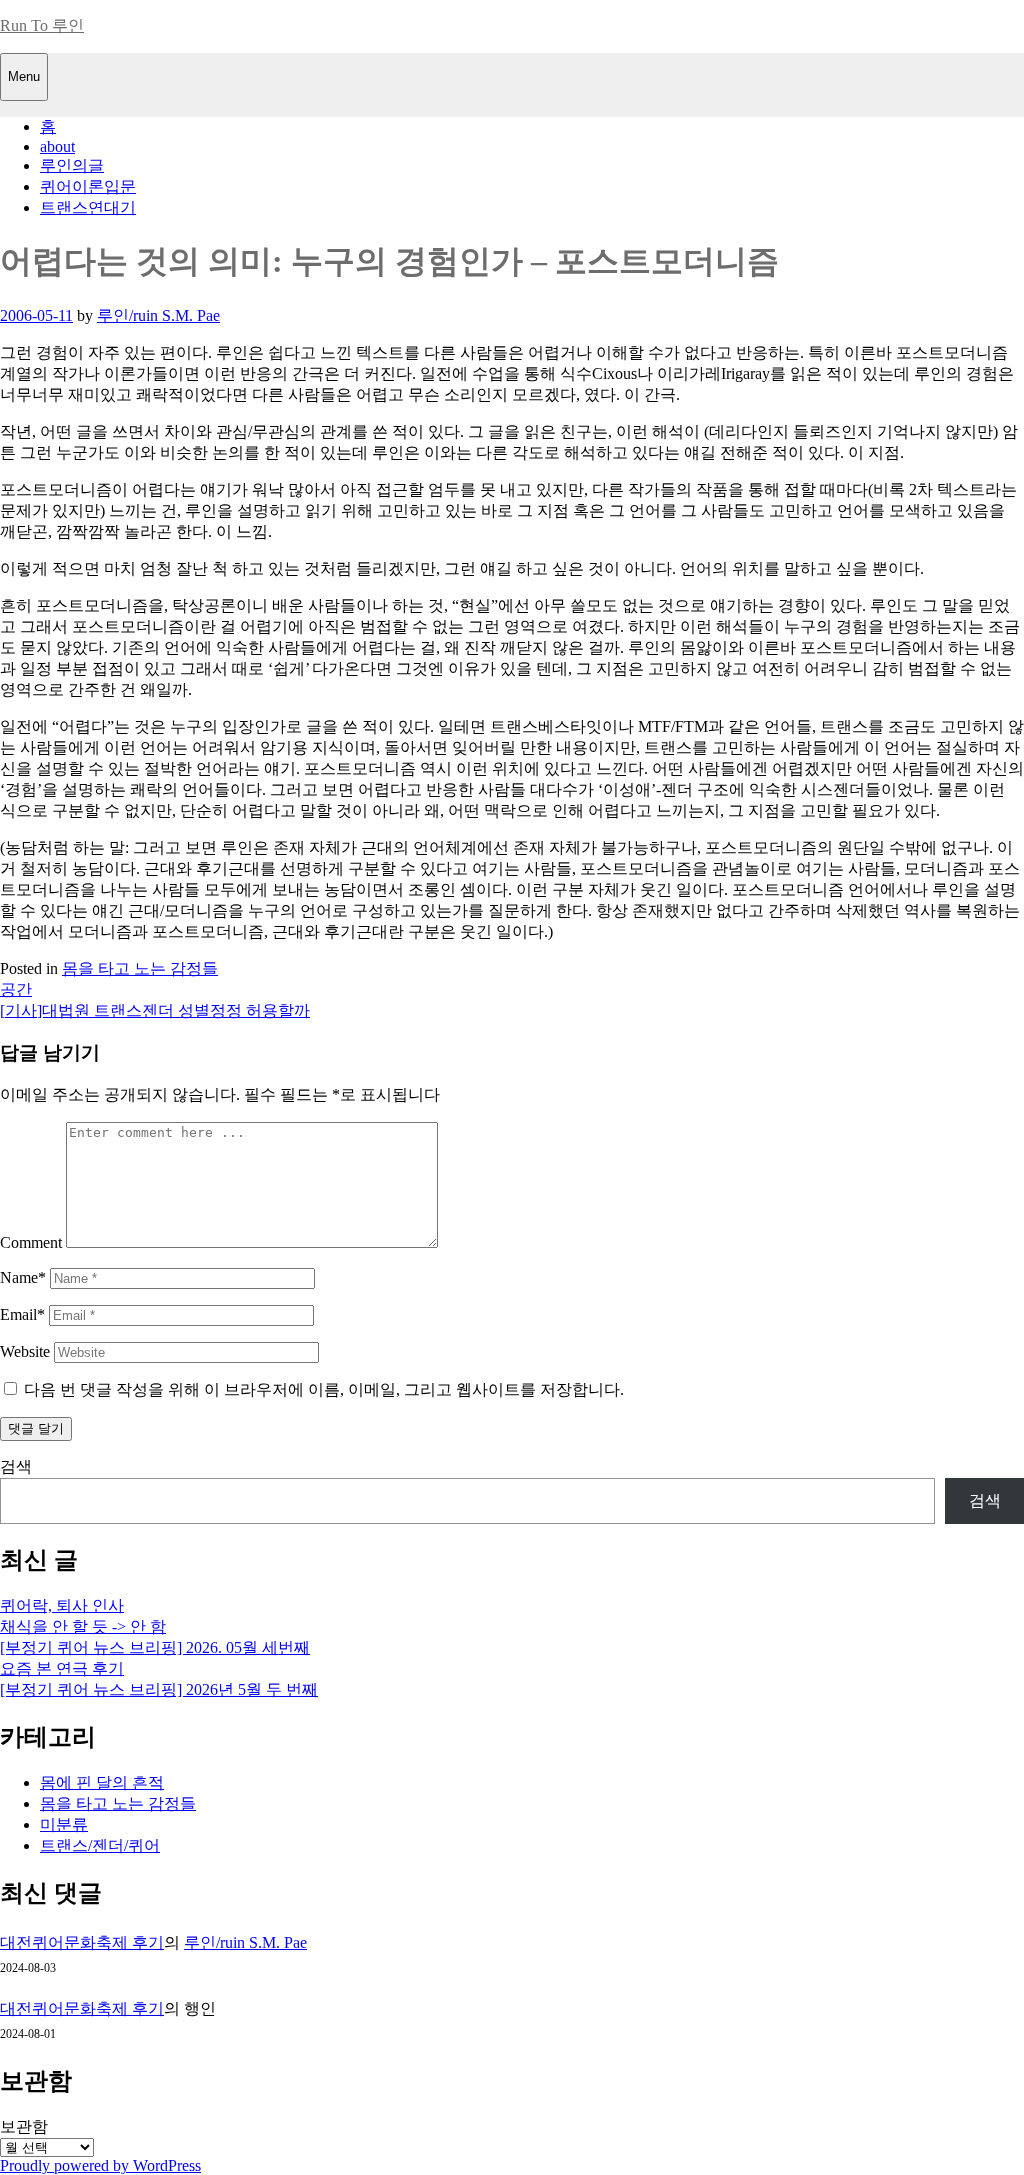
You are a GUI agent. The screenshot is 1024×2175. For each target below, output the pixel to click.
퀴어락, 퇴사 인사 (62, 1605)
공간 (16, 989)
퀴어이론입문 (88, 186)
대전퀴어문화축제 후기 (82, 1942)
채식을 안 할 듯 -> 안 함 (83, 1626)
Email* (22, 1314)
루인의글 (72, 165)
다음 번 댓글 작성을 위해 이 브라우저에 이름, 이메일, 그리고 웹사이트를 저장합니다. (324, 1389)
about (57, 146)
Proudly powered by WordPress (100, 2165)
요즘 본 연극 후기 (62, 1668)
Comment (31, 1242)
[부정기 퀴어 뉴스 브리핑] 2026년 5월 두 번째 (159, 1689)
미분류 (64, 1824)
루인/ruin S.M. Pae (158, 315)
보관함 (24, 2126)
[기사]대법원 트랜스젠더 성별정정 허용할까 (155, 1010)
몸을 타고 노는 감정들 (140, 968)
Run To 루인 (42, 25)
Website (25, 1351)
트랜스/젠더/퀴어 (100, 1845)
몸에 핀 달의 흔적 (102, 1782)
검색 (16, 1466)
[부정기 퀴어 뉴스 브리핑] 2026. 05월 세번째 (155, 1647)
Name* (23, 1277)
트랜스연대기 (88, 207)
